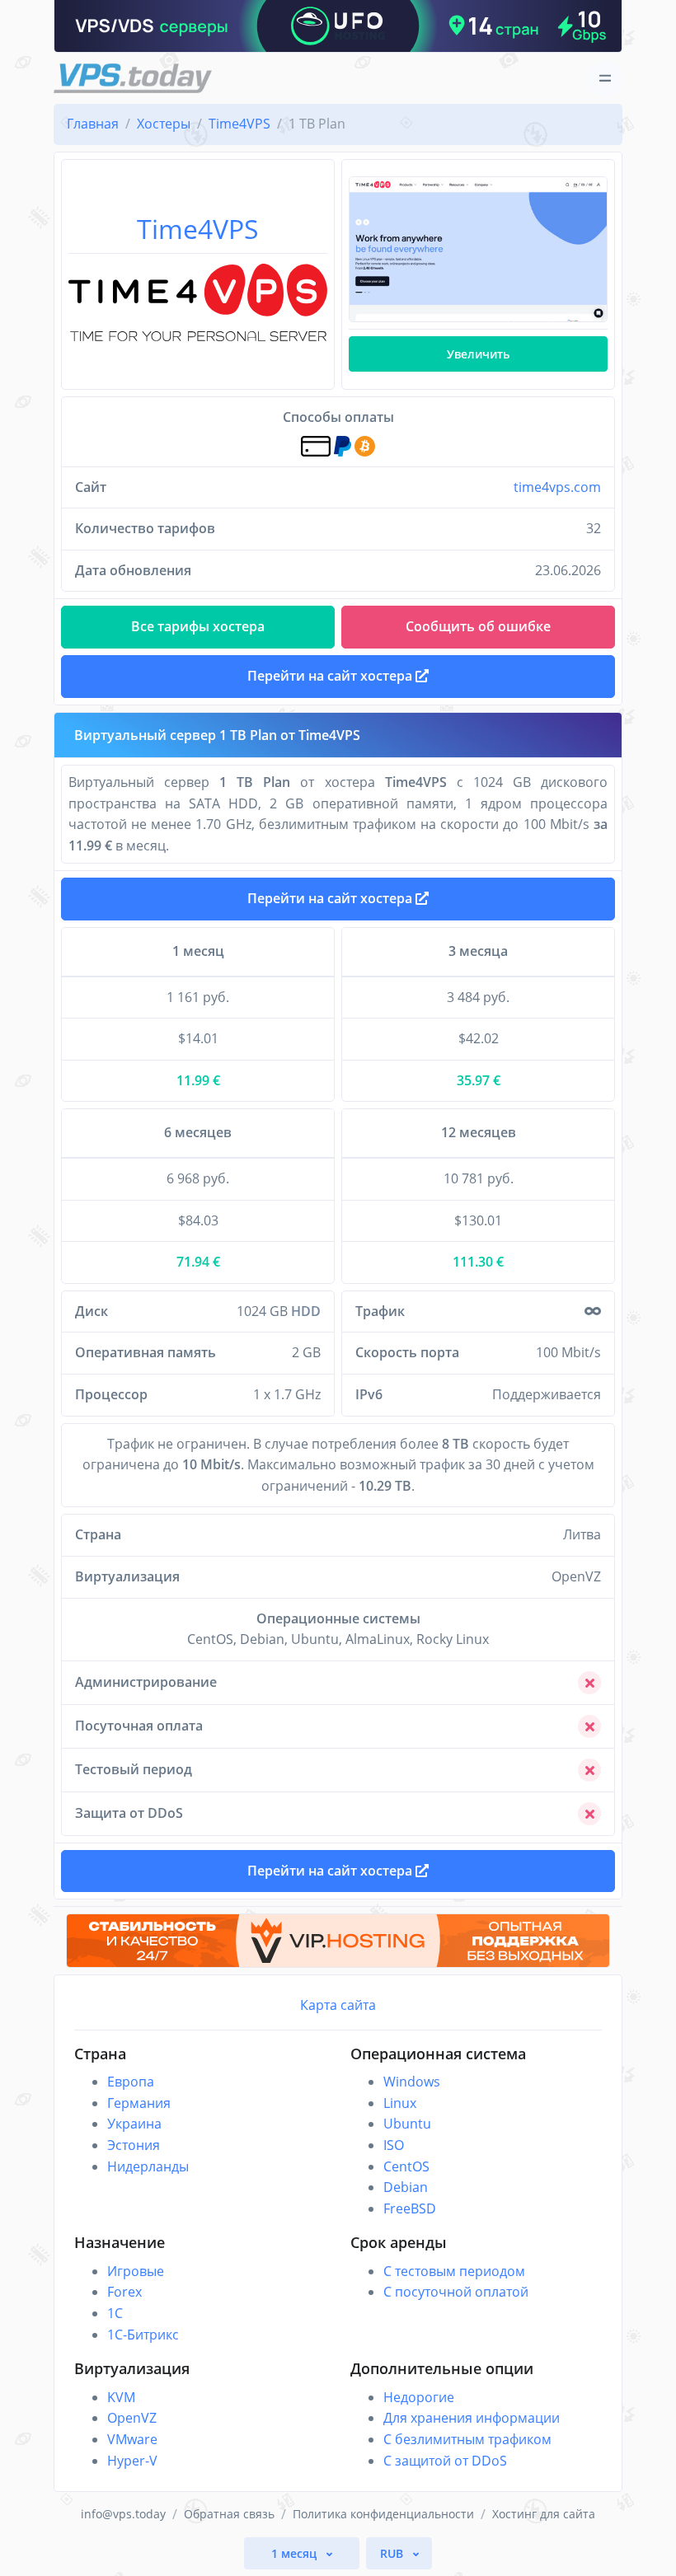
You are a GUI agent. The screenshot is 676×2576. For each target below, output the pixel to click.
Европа (131, 2082)
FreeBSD (410, 2208)
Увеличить (478, 354)
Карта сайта (338, 2005)
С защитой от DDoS (445, 2461)
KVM (121, 2397)
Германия (139, 2103)
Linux (400, 2103)
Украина (134, 2124)
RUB (393, 2553)
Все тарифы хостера (198, 626)
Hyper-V (132, 2461)
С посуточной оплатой (456, 2292)
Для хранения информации (472, 2418)
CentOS (406, 2166)
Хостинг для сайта (544, 2514)
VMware (132, 2439)
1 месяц (296, 2553)
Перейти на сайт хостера (331, 898)
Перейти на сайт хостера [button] (331, 676)
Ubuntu (407, 2124)
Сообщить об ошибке (478, 626)
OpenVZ (132, 2418)
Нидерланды (148, 2166)
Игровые (136, 2271)
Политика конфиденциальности (383, 2514)
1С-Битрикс (143, 2335)
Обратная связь (229, 2514)
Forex (124, 2292)
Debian (406, 2187)
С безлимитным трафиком (467, 2439)
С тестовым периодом (454, 2271)
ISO (394, 2145)
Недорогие (419, 2397)
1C (115, 2313)
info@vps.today (123, 2514)
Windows (412, 2082)
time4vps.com (557, 487)
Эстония (134, 2145)
